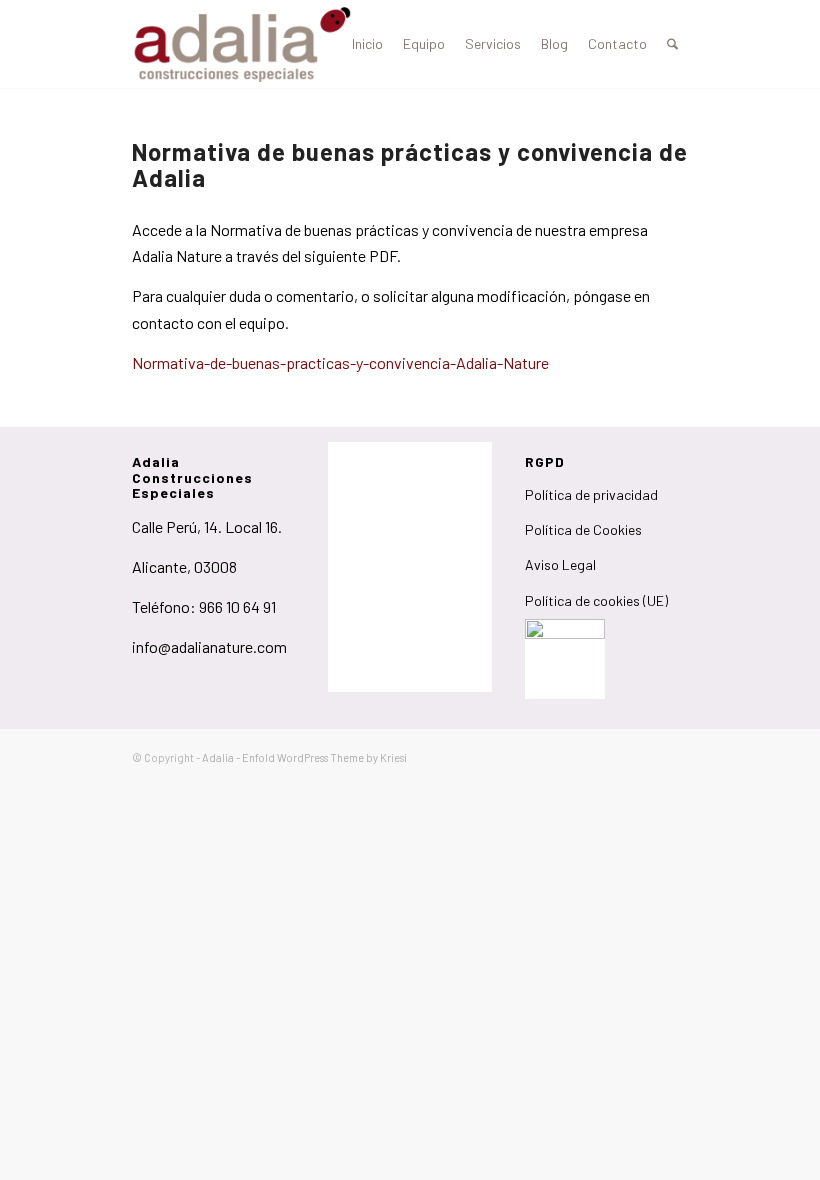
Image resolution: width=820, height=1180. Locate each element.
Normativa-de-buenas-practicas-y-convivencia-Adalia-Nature (340, 362)
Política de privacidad (591, 494)
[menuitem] (367, 44)
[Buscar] (672, 44)
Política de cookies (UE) (596, 600)
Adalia (218, 757)
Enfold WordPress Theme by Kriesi (324, 757)
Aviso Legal (560, 564)
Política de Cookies (583, 529)
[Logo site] (242, 44)
